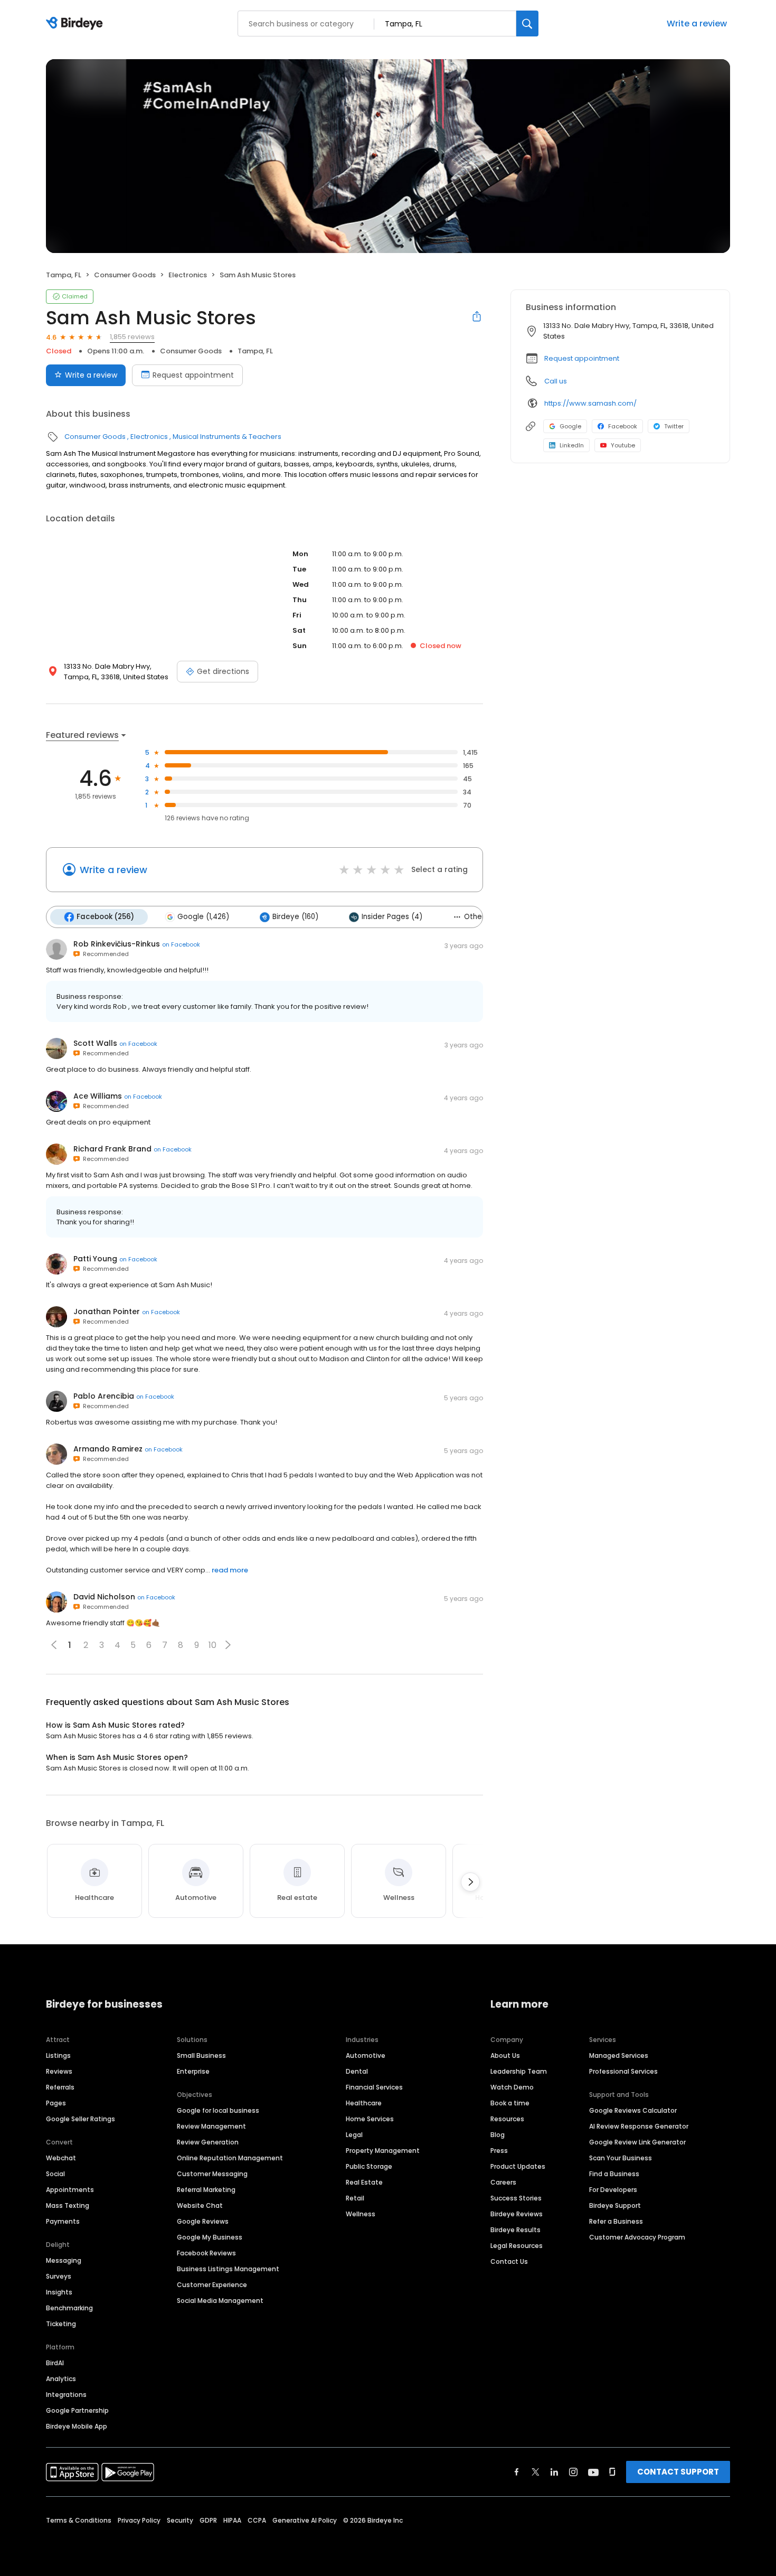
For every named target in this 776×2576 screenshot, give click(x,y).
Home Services (370, 2119)
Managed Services (619, 2055)
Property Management (383, 2151)
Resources (507, 2119)
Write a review (697, 24)
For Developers (613, 2190)
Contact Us (509, 2261)
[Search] (527, 24)
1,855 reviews (132, 337)
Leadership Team (519, 2071)
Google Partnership (77, 2410)
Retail (355, 2198)
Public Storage (369, 2166)
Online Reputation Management (230, 2158)
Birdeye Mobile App (77, 2426)
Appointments (70, 2190)
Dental (357, 2071)
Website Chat (200, 2205)
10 (212, 1645)
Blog (498, 2135)
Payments (63, 2221)
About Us (505, 2055)
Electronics (188, 275)
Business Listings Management (228, 2269)
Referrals (60, 2087)
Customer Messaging (212, 2174)
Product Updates (518, 2166)
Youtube (623, 445)
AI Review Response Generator (639, 2126)
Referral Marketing (206, 2190)
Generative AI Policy (305, 2520)
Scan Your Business (621, 2158)
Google (570, 426)
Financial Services (374, 2087)
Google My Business (210, 2237)
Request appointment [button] (582, 358)
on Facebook (181, 944)
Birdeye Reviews (517, 2214)
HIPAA (232, 2520)
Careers (503, 2182)
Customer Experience (212, 2285)
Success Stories (516, 2198)
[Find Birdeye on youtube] (593, 2472)
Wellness (361, 2214)
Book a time (510, 2103)
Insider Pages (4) (392, 917)
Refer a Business (616, 2221)
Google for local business (218, 2110)
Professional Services (623, 2071)
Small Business (201, 2055)
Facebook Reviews (206, 2253)
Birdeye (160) (295, 917)
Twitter (674, 426)
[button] (228, 1645)
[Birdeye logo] (76, 24)
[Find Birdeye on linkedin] (554, 2472)
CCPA (257, 2520)
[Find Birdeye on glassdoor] (612, 2472)
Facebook (623, 426)
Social (55, 2174)
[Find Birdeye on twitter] (536, 2472)
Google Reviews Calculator (633, 2110)
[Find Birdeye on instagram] (573, 2472)
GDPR (208, 2520)
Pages (56, 2103)
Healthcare (364, 2103)
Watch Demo (512, 2087)
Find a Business (614, 2174)
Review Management (211, 2126)
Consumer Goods (125, 275)
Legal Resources (517, 2246)
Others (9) (482, 917)
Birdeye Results (515, 2230)
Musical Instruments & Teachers (227, 437)
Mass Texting (68, 2205)
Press (499, 2151)
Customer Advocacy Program (637, 2237)
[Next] (470, 1882)
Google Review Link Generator (637, 2142)
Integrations (66, 2395)
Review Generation (208, 2142)
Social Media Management (220, 2301)
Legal (354, 2135)
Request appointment (193, 375)
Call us (556, 381)
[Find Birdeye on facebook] (517, 2472)
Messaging (64, 2260)
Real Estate (364, 2182)
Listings (58, 2055)
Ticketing (61, 2324)
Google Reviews (203, 2221)
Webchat (61, 2158)
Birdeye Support (615, 2205)
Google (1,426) (203, 917)
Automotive (366, 2055)
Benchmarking (69, 2308)
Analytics (61, 2379)
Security (180, 2520)
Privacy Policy (139, 2520)
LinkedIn (572, 445)
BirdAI (55, 2363)
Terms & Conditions (79, 2520)
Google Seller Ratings (81, 2119)
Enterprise (193, 2071)
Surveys (59, 2276)
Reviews (59, 2071)
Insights (59, 2292)
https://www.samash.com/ (590, 403)
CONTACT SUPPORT (678, 2472)
